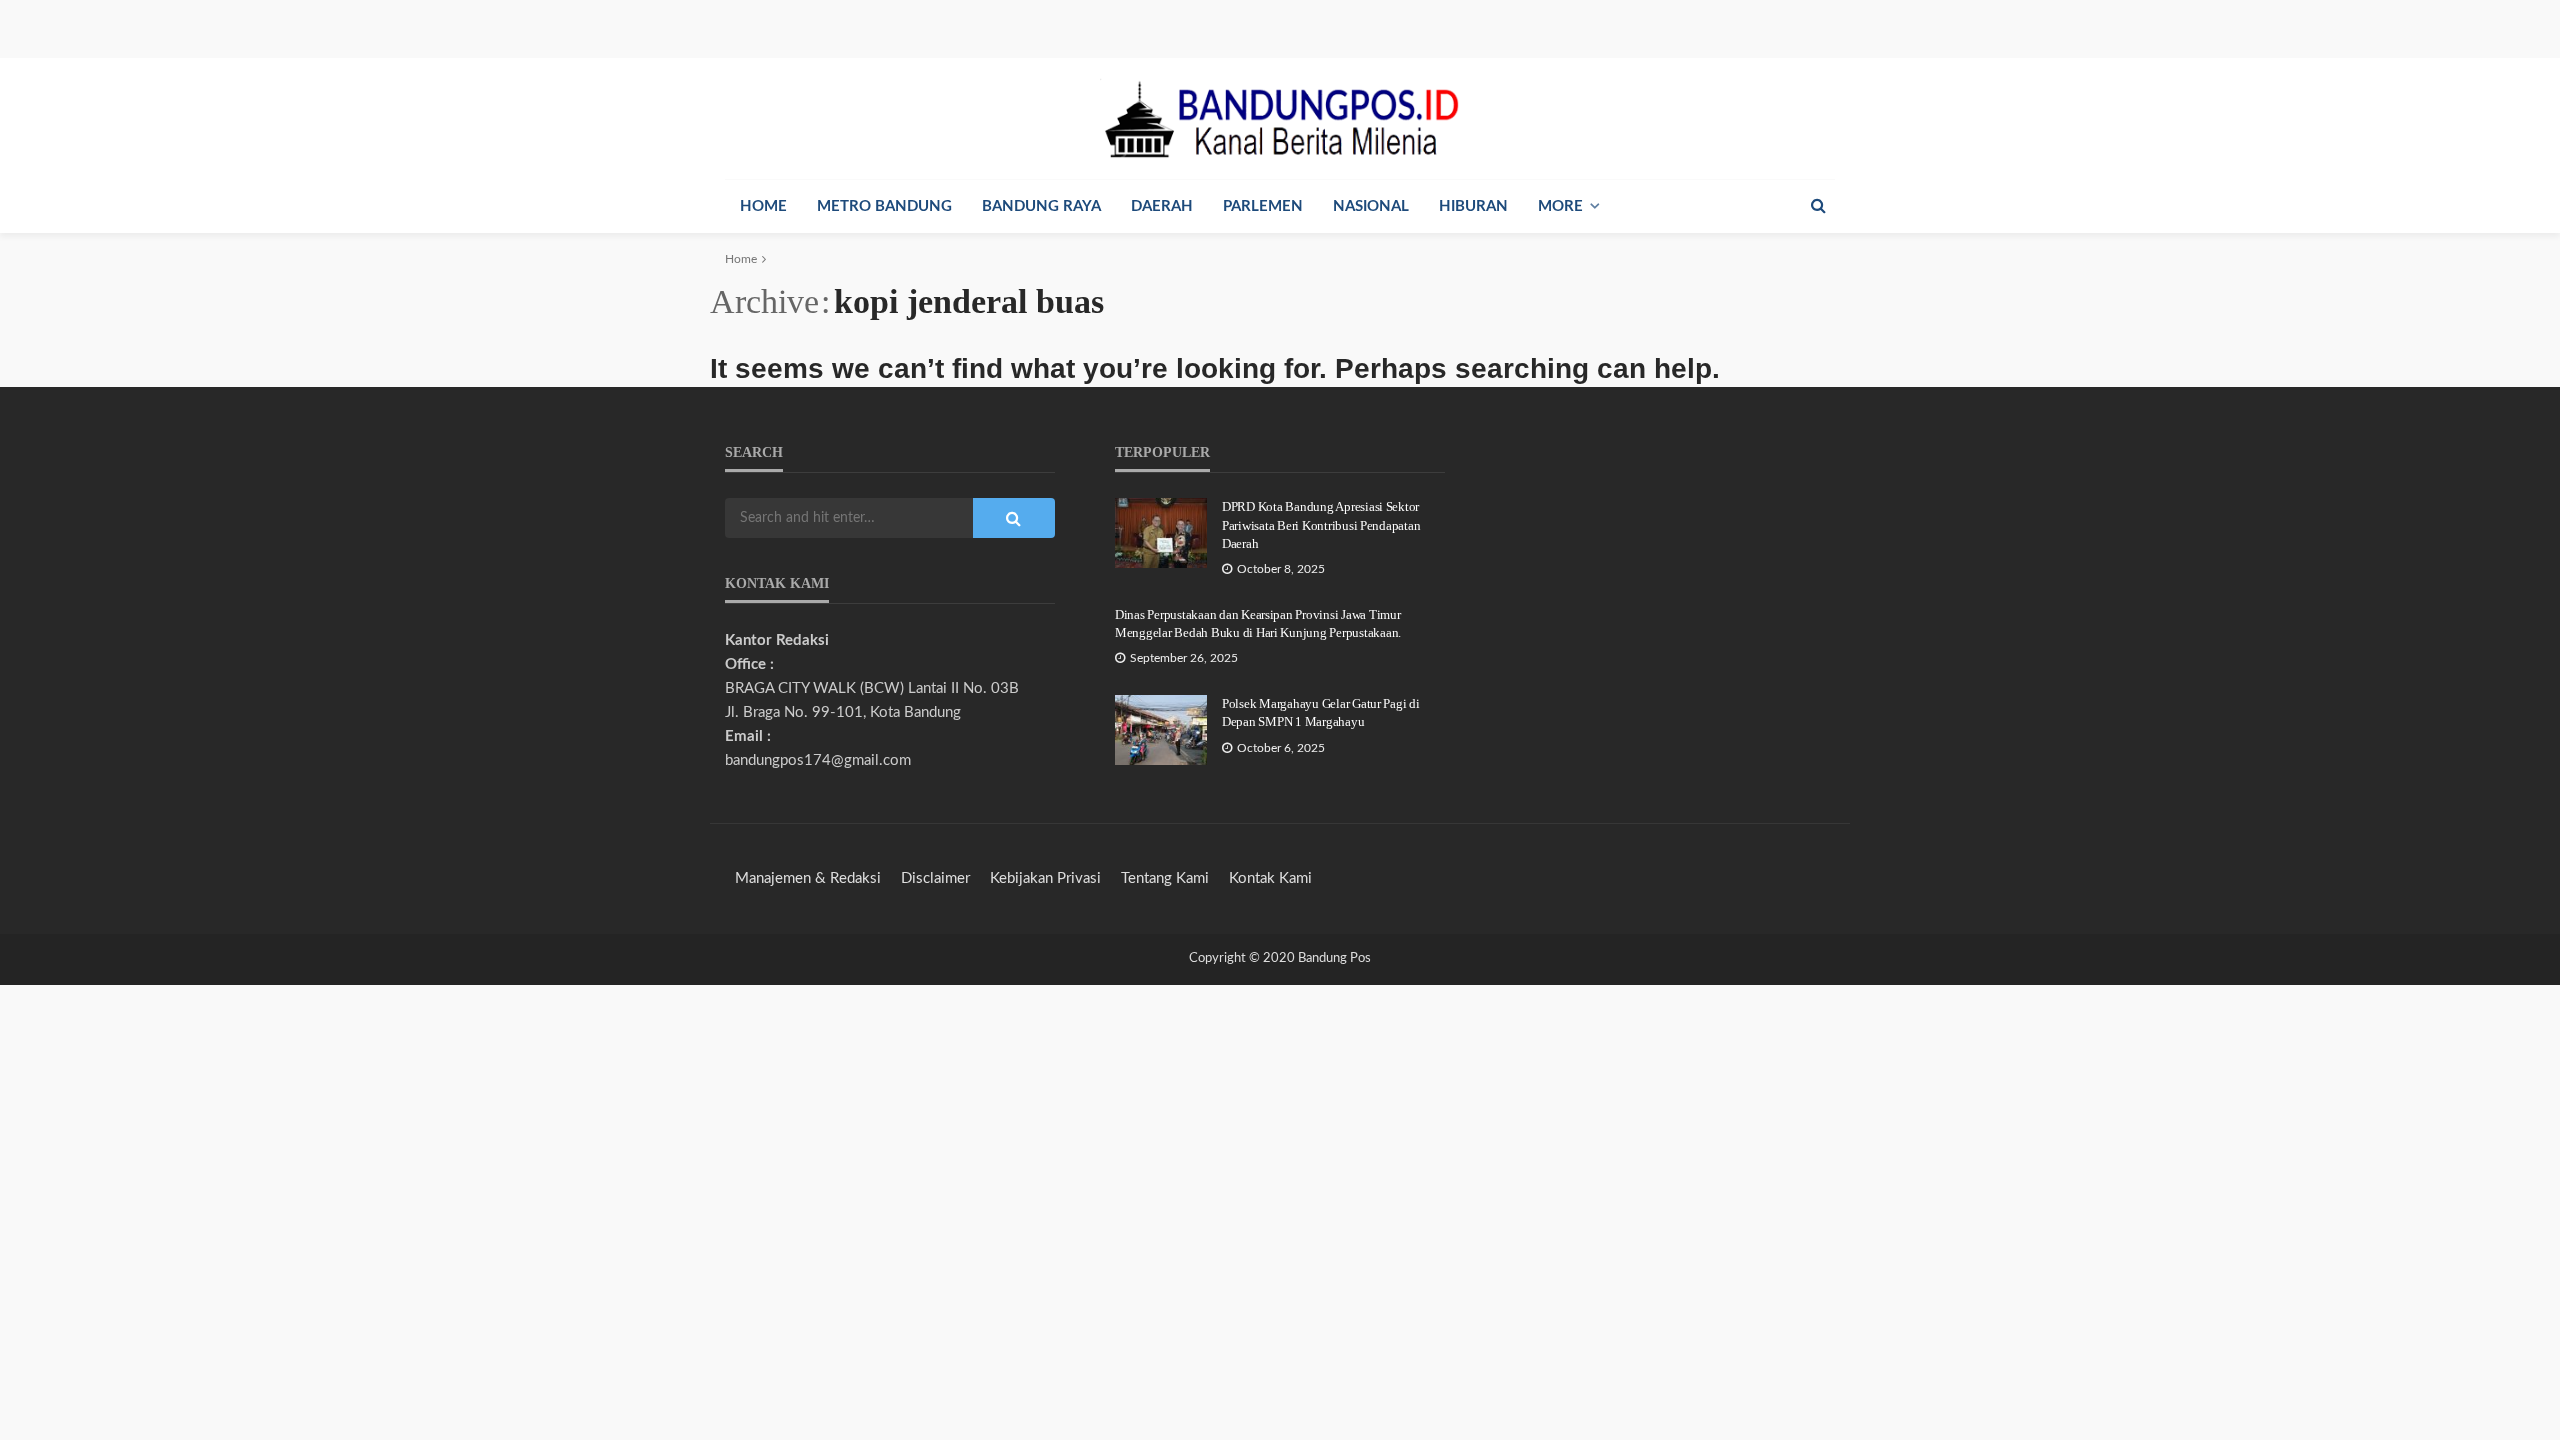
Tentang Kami (1165, 878)
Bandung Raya (1041, 206)
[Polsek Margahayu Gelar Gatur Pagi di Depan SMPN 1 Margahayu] (1161, 730)
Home (763, 206)
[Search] (1818, 206)
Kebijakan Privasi (1045, 878)
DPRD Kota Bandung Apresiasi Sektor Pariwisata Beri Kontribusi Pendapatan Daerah (1321, 524)
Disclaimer (935, 878)
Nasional (1371, 206)
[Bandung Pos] (1280, 118)
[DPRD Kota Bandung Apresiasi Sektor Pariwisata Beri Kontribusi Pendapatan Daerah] (1161, 533)
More (1560, 206)
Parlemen (1263, 206)
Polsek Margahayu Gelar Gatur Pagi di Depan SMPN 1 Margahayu (1321, 712)
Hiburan (1473, 206)
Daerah (1162, 206)
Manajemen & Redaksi (808, 878)
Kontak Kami (1270, 878)
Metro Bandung (884, 206)
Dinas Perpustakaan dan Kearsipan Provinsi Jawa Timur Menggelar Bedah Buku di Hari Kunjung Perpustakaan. (1258, 623)
